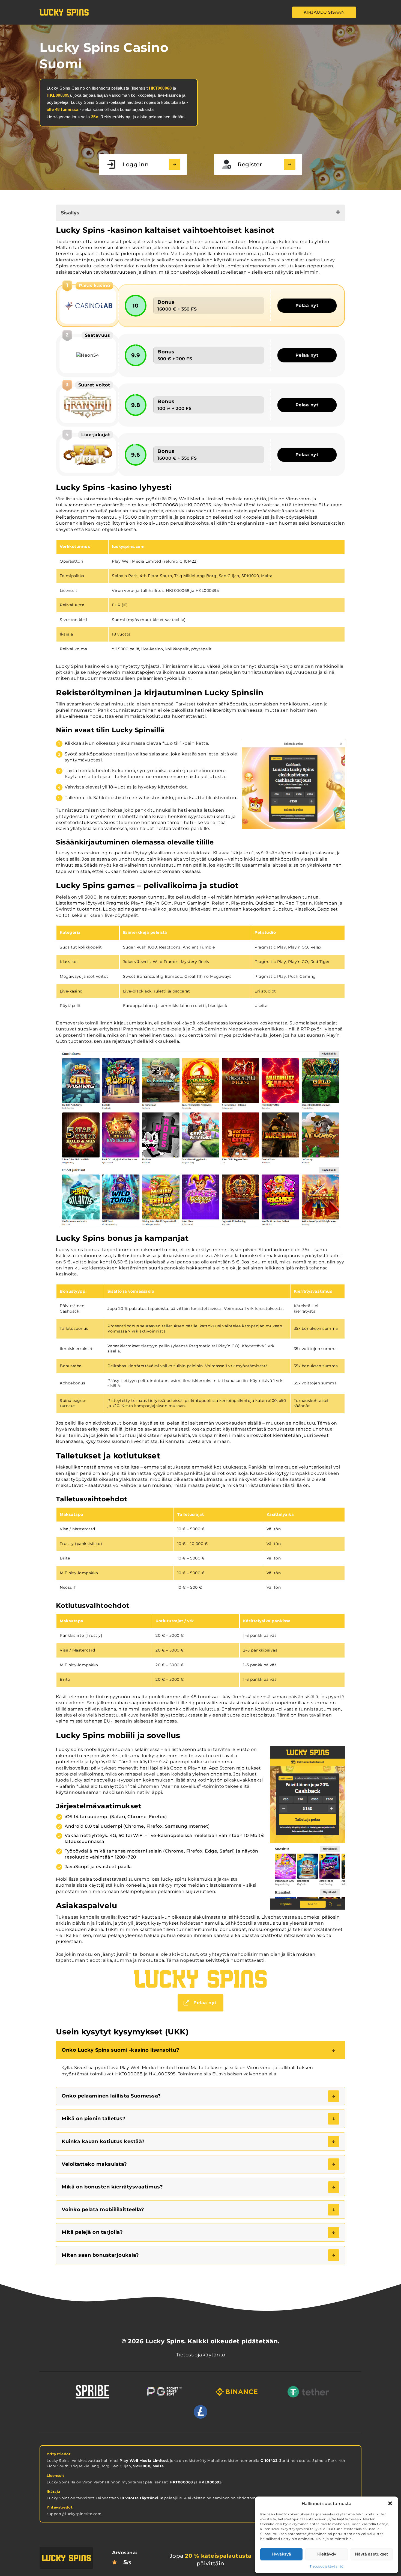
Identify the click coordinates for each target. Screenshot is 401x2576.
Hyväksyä (281, 2554)
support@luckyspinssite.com (74, 2514)
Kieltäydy (327, 2554)
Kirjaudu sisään (324, 12)
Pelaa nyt (307, 305)
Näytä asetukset (372, 2554)
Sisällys (70, 213)
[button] (390, 2503)
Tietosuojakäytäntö (327, 2566)
